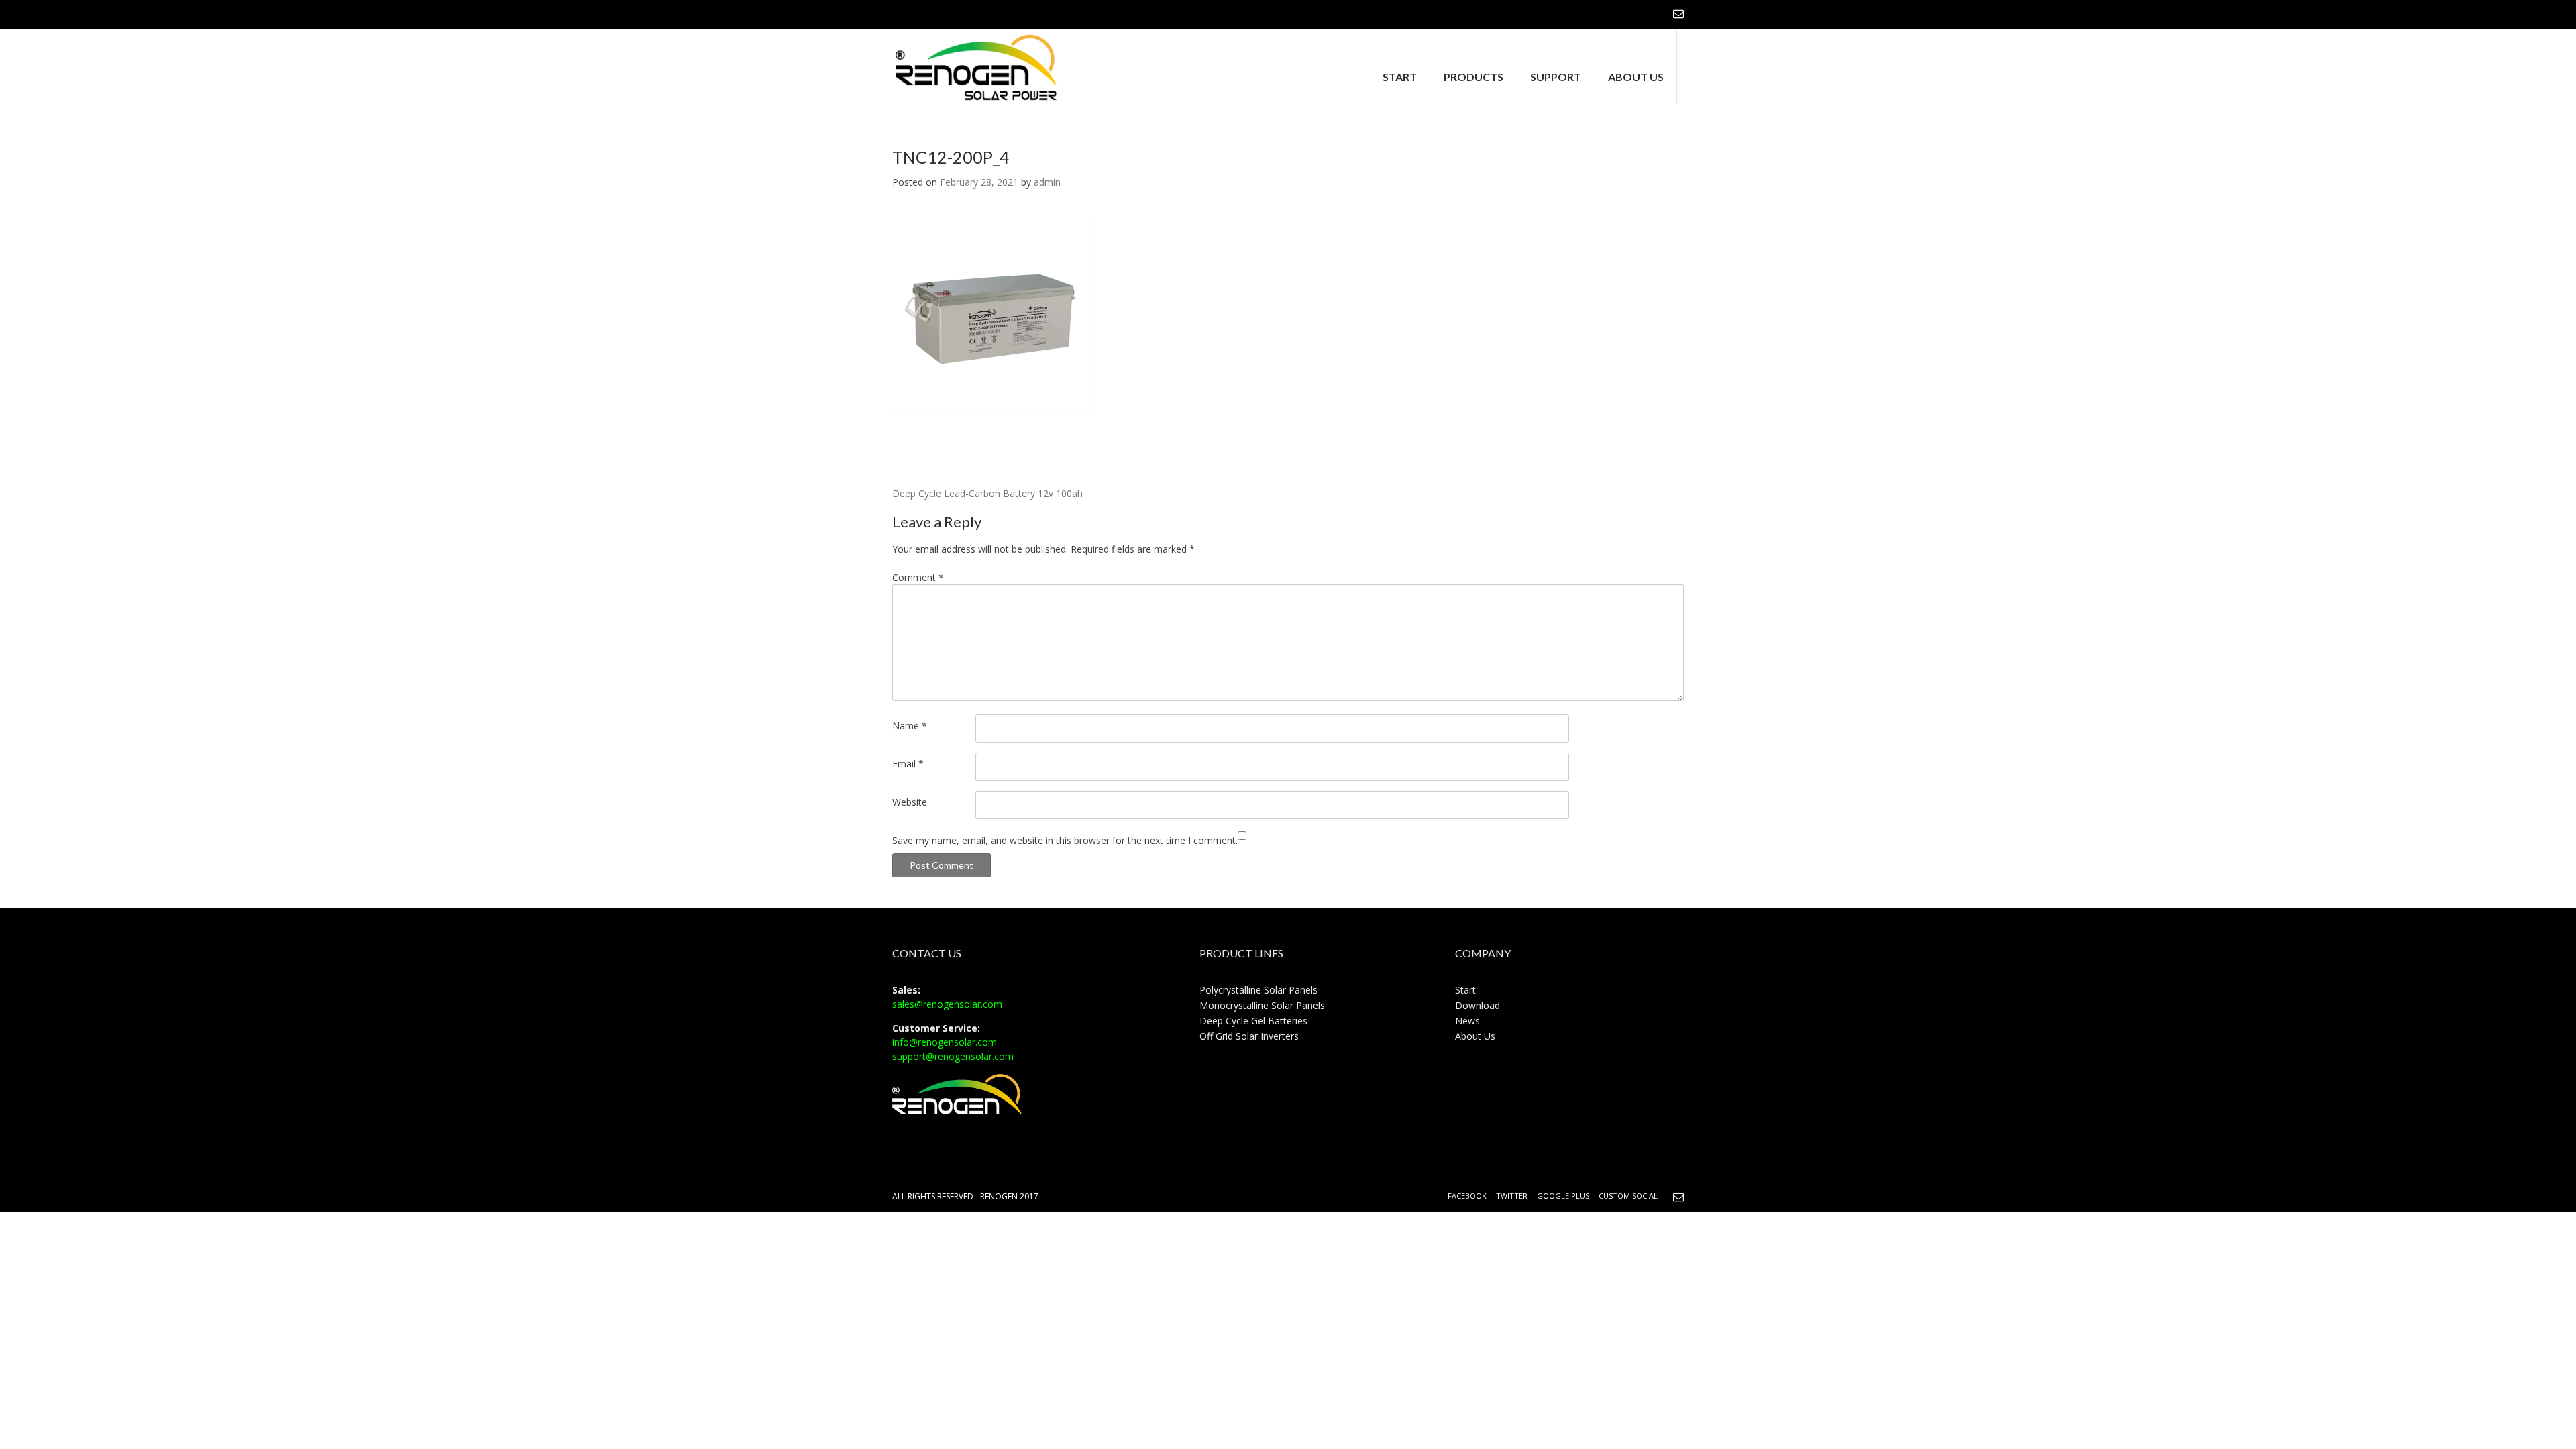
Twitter (1512, 1196)
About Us (1475, 1036)
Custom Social (1628, 1196)
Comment (918, 577)
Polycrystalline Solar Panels (1258, 990)
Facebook (1467, 1196)
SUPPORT (1556, 77)
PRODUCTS (1473, 77)
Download (1478, 1005)
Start (1465, 990)
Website (910, 802)
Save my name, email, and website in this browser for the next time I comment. (1065, 840)
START (1400, 77)
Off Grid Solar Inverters (1249, 1036)
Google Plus (1563, 1196)
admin (1047, 182)
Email (908, 764)
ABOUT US (1636, 77)
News (1467, 1021)
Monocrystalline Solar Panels (1262, 1005)
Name (910, 726)
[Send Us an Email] (1678, 13)
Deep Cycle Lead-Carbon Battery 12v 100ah (987, 493)
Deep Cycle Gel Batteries (1253, 1021)
